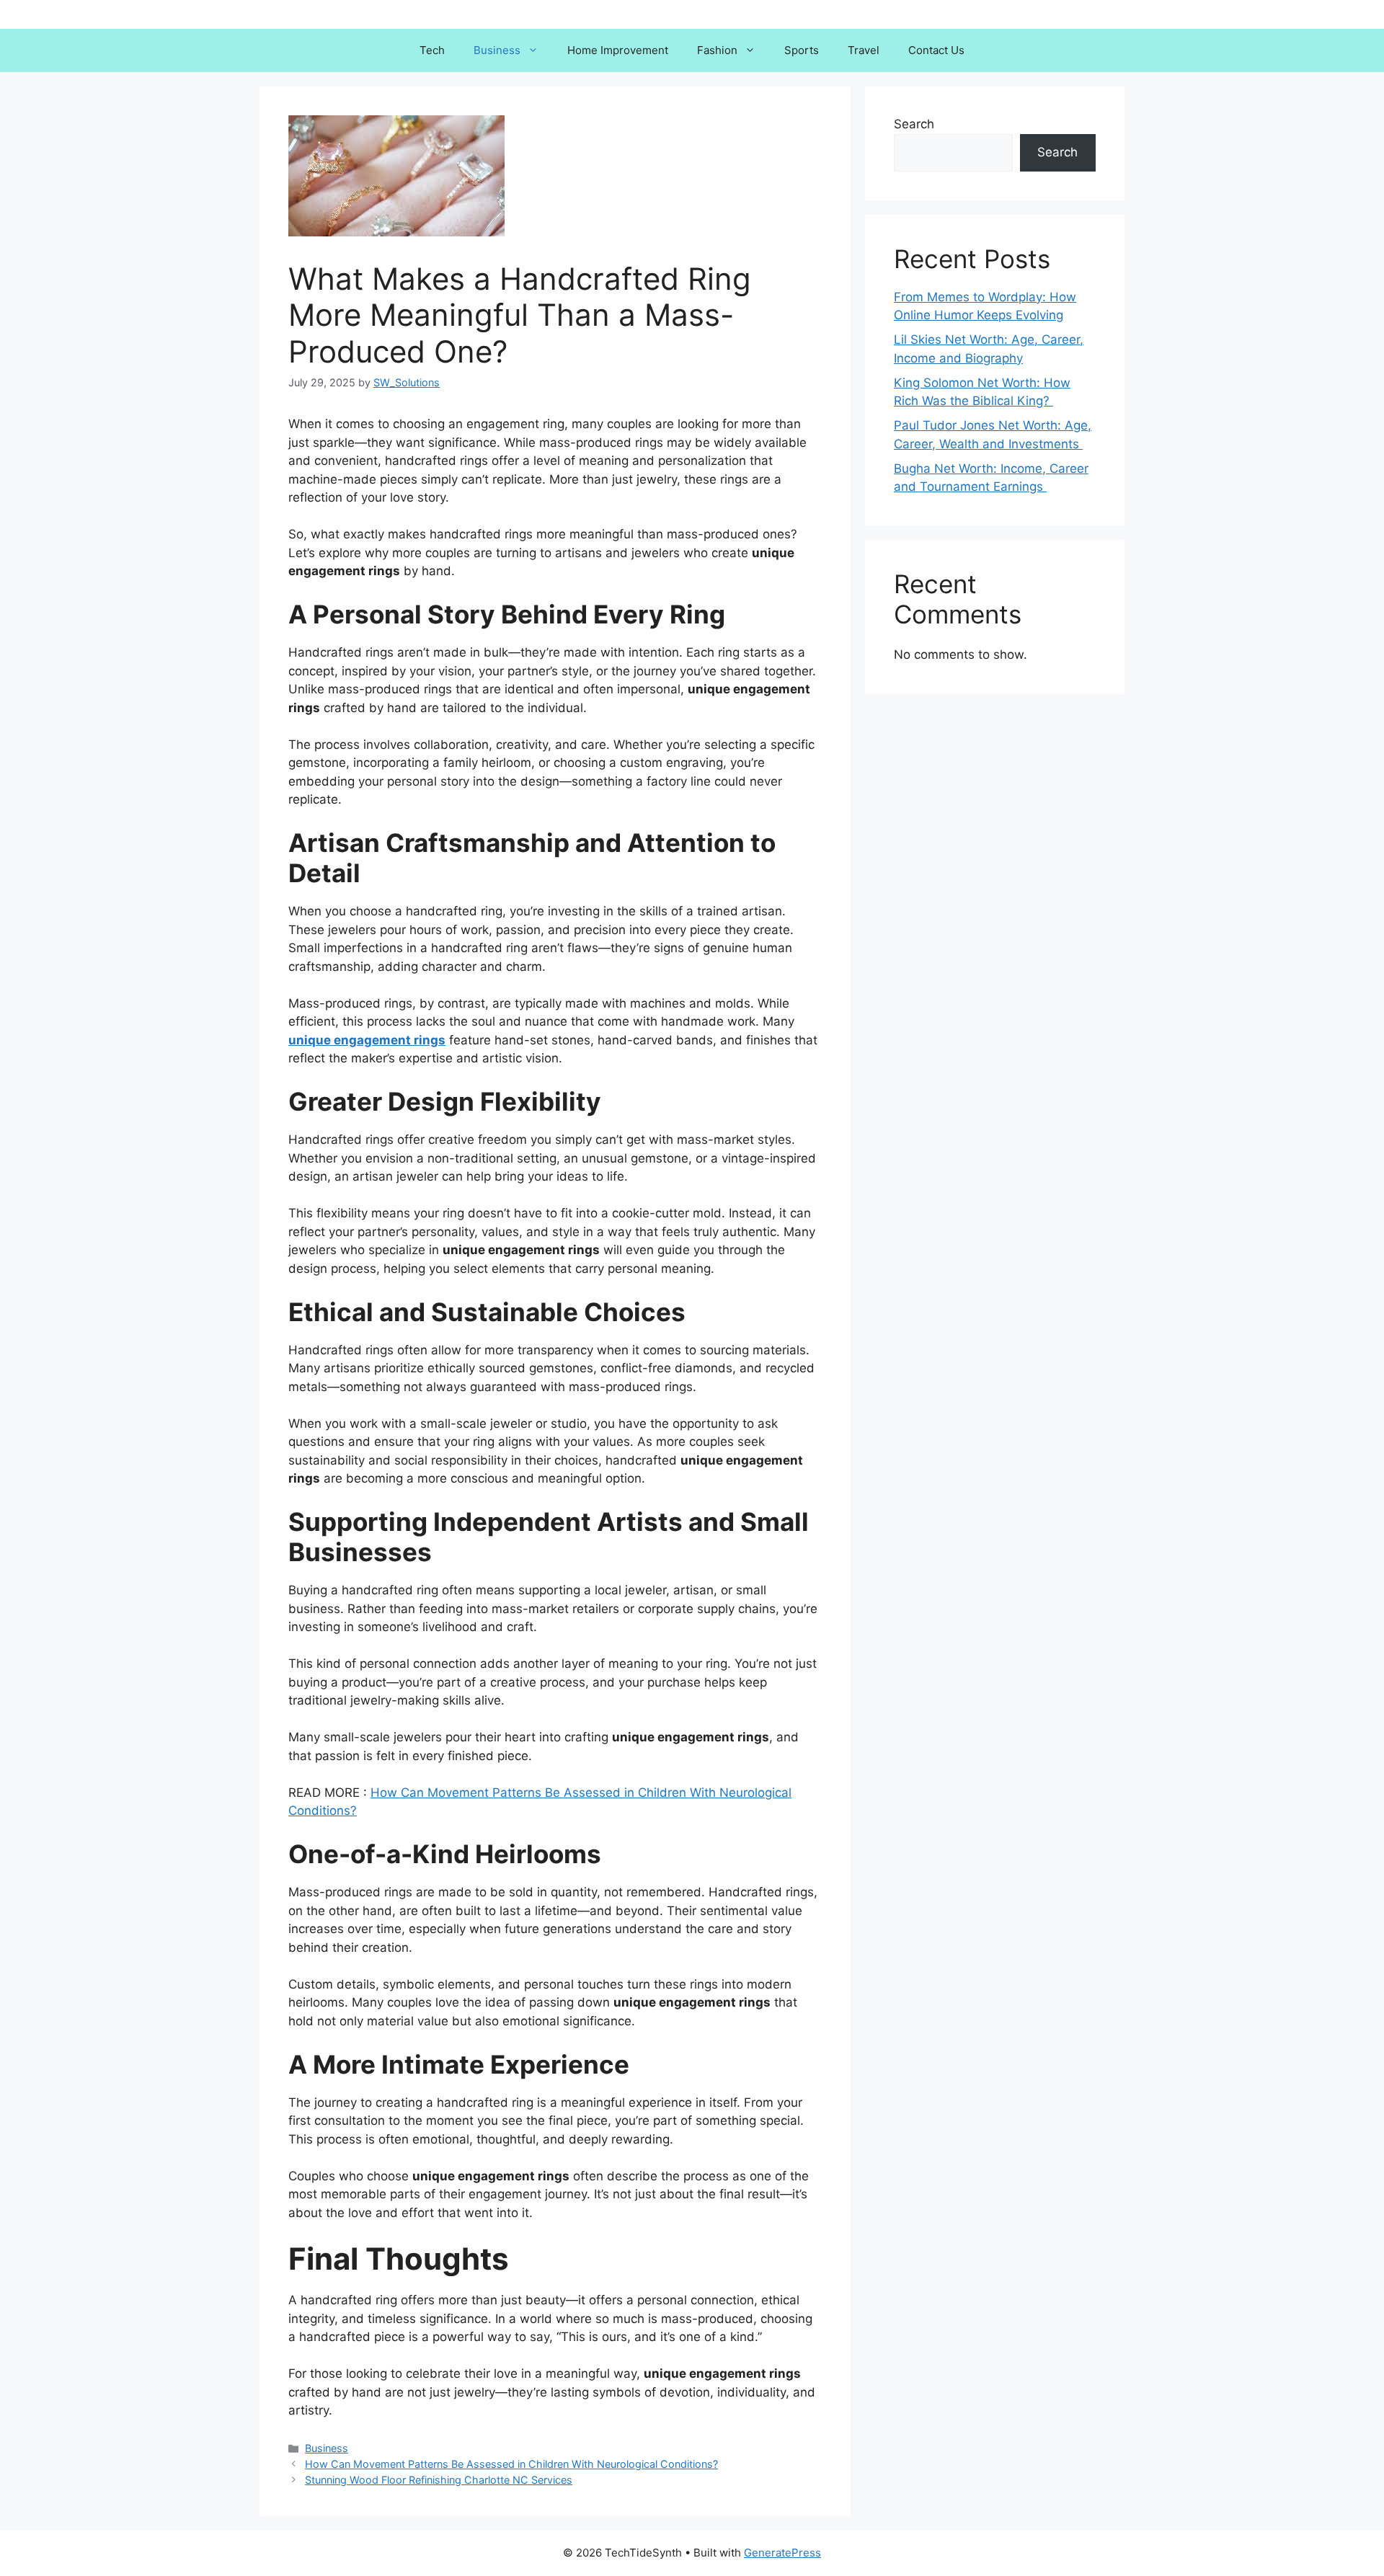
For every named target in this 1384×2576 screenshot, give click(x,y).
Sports (802, 50)
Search (914, 124)
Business (497, 50)
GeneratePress (782, 2553)
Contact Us (936, 50)
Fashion (717, 50)
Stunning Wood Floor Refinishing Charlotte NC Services (439, 2480)
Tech (432, 50)
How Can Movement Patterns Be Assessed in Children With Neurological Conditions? (511, 2464)
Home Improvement (618, 50)
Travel (864, 50)
